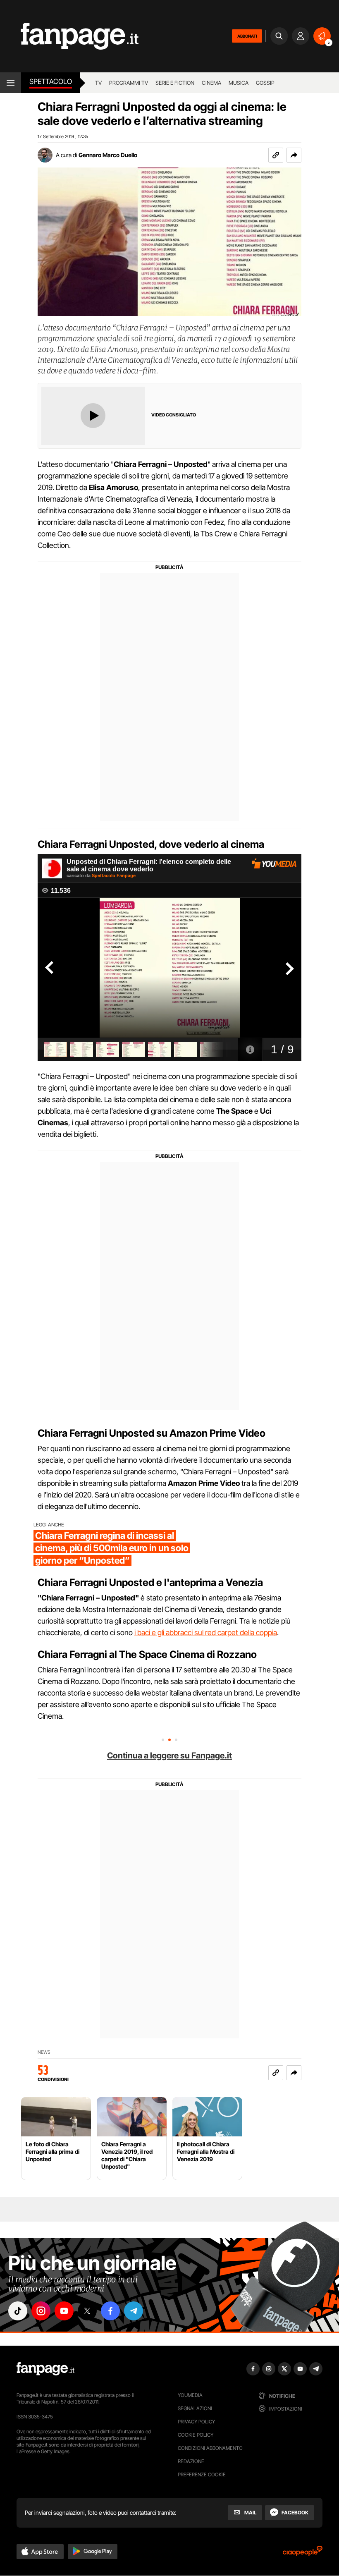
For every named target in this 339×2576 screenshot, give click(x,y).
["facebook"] (110, 2311)
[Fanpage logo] (69, 36)
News (44, 2052)
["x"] (87, 2311)
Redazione (191, 2461)
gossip (265, 83)
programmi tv (129, 83)
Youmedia (190, 2395)
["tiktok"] (18, 2311)
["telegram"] (134, 2311)
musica (239, 83)
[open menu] (11, 83)
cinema (211, 83)
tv (98, 83)
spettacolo (51, 81)
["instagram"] (41, 2311)
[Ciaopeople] (303, 2553)
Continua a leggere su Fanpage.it (169, 1756)
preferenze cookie (202, 2474)
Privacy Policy (196, 2422)
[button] (294, 155)
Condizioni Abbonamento (210, 2448)
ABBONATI (247, 36)
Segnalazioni (195, 2408)
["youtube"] (64, 2311)
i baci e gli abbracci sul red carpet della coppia (206, 1632)
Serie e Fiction (175, 83)
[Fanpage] (45, 2369)
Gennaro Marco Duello (108, 155)
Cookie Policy (196, 2435)
